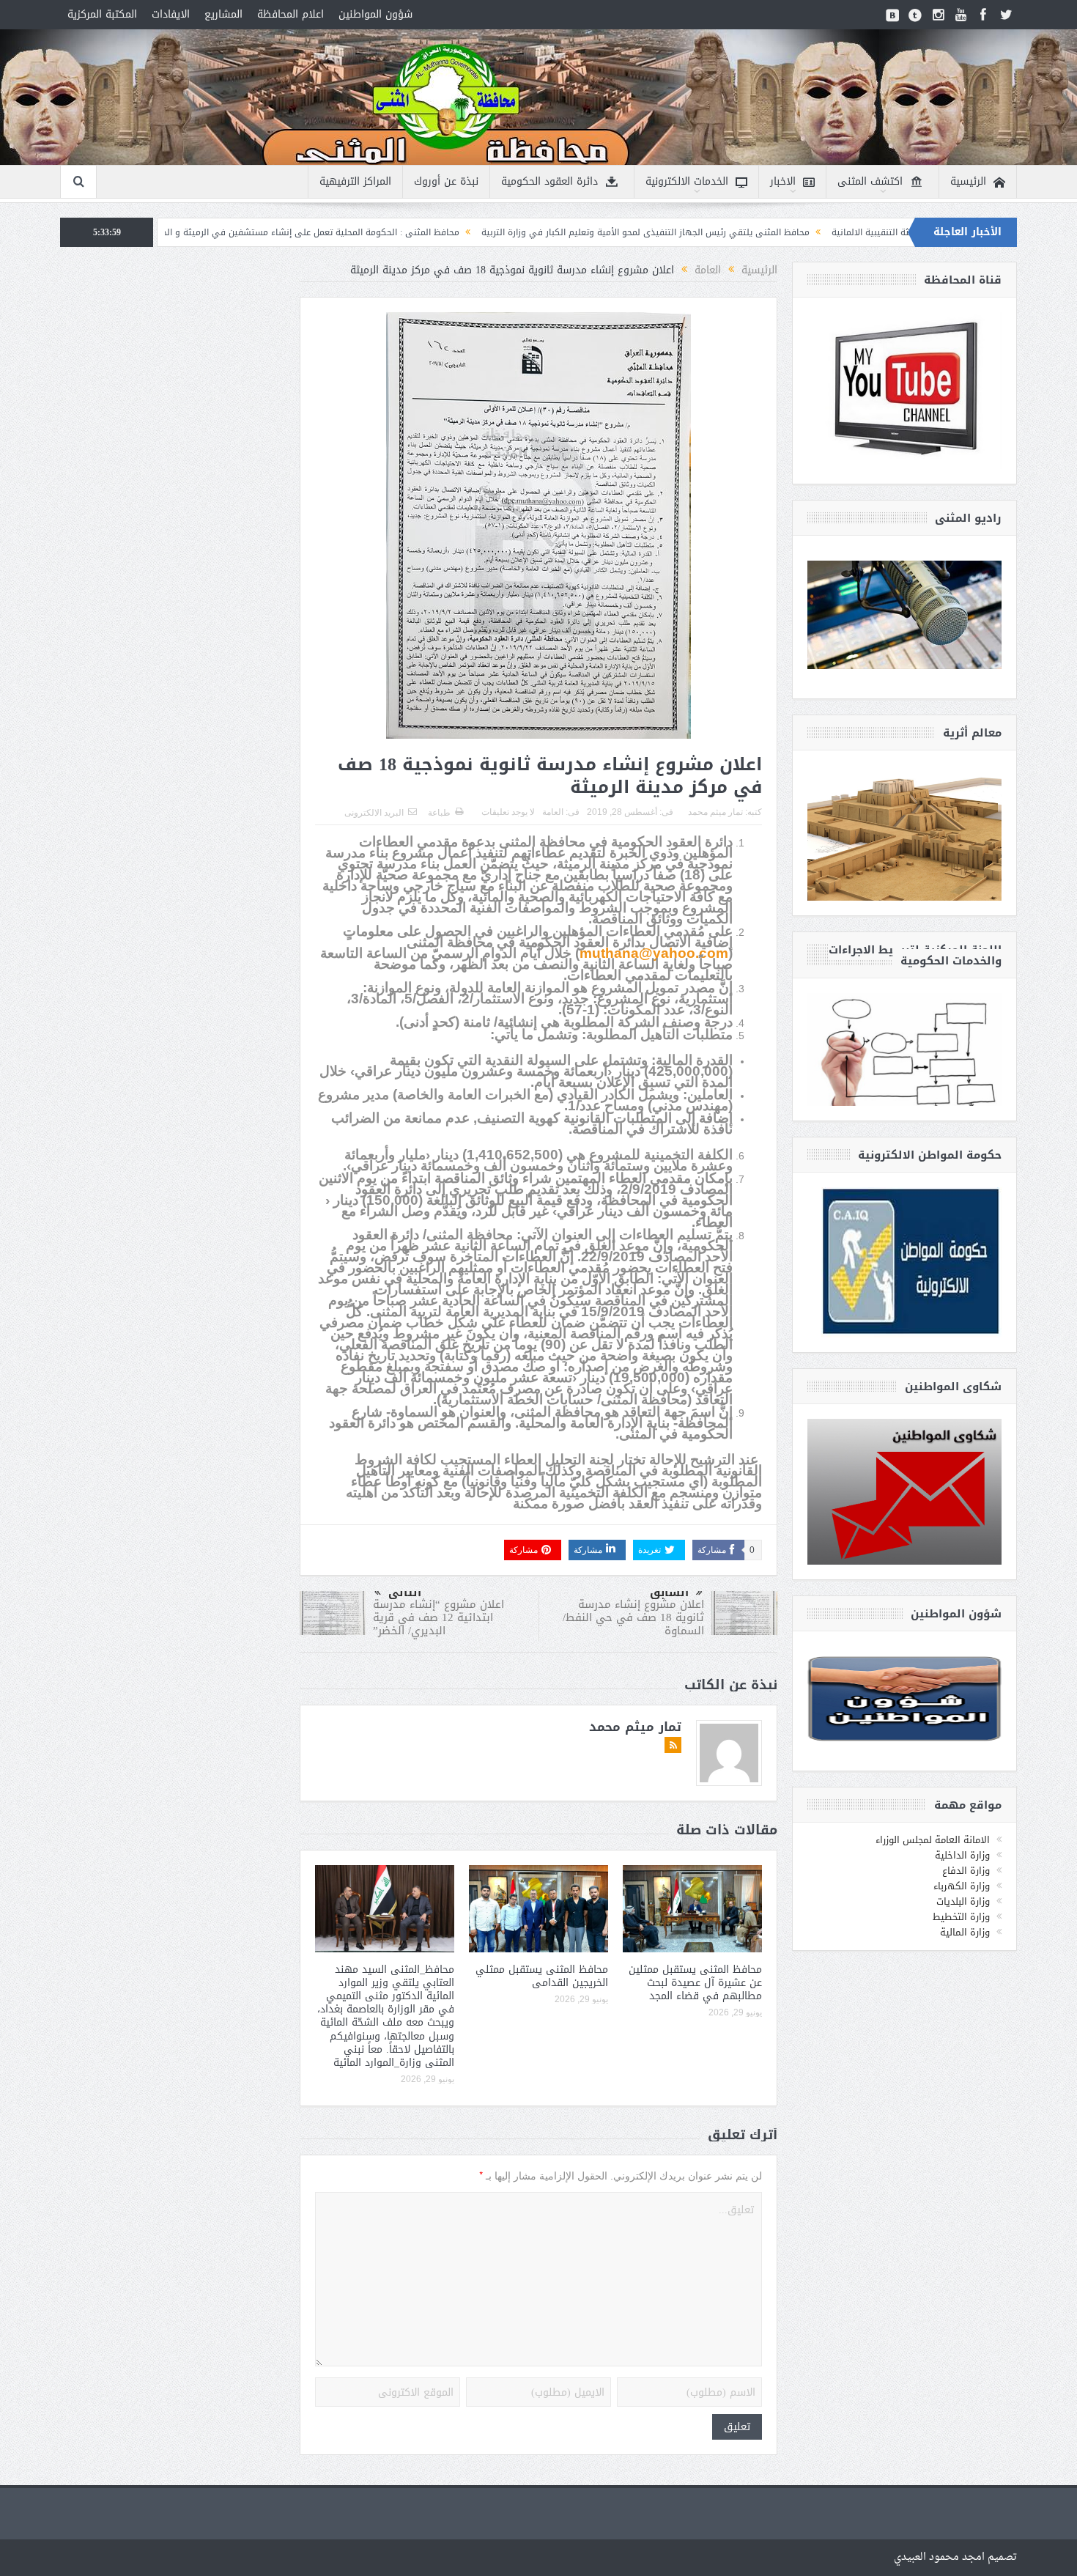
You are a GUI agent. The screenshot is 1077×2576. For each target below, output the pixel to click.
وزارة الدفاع (966, 1871)
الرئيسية (968, 181)
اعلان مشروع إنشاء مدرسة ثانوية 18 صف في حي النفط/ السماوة (633, 1617)
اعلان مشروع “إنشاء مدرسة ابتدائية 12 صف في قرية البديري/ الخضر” (438, 1617)
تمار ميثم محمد (715, 812)
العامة (553, 812)
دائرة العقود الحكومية (549, 181)
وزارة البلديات (963, 1901)
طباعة (439, 813)
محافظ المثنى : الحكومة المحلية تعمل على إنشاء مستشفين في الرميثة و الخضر (446, 232)
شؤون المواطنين (375, 14)
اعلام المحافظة (290, 14)
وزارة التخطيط (961, 1917)
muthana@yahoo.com (654, 953)
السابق (669, 1593)
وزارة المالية (965, 1932)
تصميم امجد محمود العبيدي (955, 2557)
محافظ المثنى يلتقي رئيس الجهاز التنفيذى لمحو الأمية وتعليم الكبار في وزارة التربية (786, 232)
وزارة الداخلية (962, 1855)
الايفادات (171, 14)
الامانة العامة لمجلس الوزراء (933, 1840)
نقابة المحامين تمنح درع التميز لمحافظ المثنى (184, 232)
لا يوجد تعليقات (508, 812)
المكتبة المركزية (102, 14)
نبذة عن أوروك (446, 181)
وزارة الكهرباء (962, 1886)
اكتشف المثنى (870, 181)
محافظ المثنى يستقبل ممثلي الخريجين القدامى (542, 1976)
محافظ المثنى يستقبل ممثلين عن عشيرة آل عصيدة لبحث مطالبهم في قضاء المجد (695, 1983)
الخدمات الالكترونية (687, 181)
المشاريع (223, 14)
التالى (405, 1593)
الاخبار (783, 181)
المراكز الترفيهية (355, 181)
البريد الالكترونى (374, 813)
